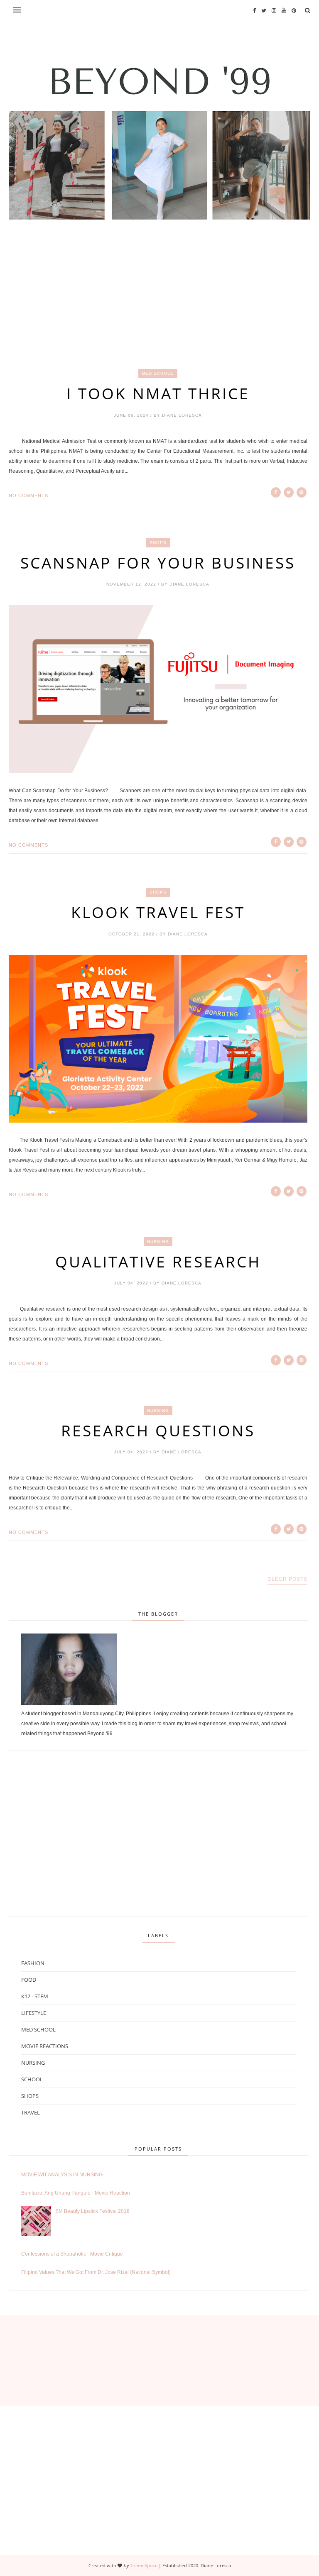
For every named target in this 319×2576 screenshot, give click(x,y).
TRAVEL (31, 2112)
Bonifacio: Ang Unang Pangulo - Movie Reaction (76, 2193)
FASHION (33, 1963)
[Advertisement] (159, 310)
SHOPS (158, 543)
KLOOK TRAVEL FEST (158, 912)
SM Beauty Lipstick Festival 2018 (92, 2211)
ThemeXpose (144, 2565)
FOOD (29, 1980)
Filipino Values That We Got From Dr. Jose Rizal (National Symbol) (96, 2272)
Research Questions (158, 1431)
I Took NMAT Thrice (158, 393)
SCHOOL (32, 2079)
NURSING (158, 1242)
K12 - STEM (35, 1996)
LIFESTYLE (34, 2013)
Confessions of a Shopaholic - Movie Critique (72, 2254)
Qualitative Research (158, 1262)
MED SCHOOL (158, 373)
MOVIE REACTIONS (45, 2046)
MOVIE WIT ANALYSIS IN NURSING (62, 2175)
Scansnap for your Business (158, 563)
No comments (28, 496)
